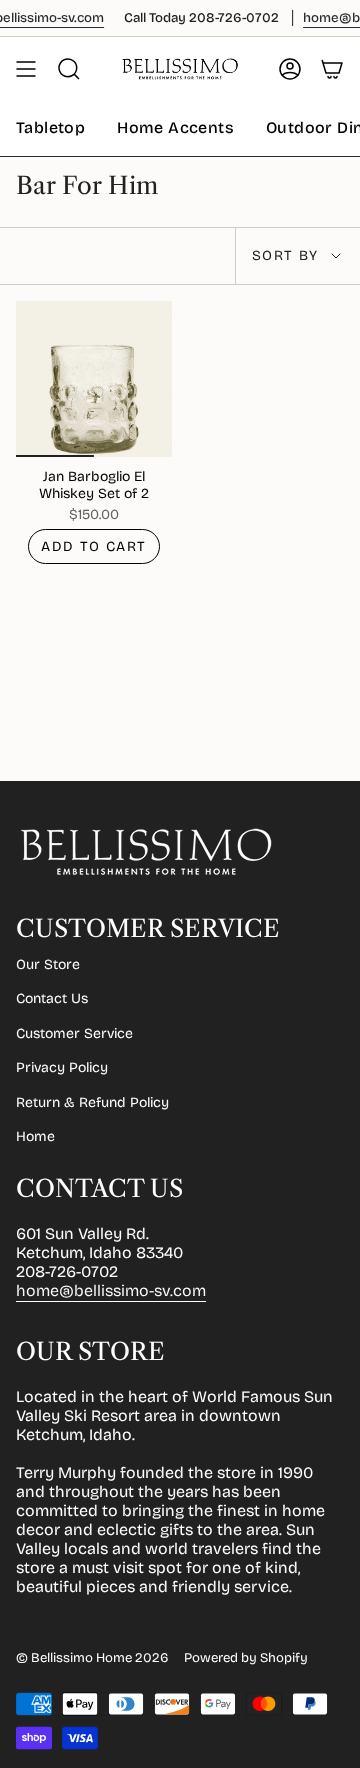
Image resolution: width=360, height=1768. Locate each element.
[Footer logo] (146, 852)
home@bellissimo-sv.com (111, 1290)
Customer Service (74, 1033)
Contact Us (52, 998)
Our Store (48, 964)
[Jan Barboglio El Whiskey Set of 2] (94, 379)
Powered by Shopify (246, 1658)
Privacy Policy (62, 1067)
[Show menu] (26, 69)
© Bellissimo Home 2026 (92, 1658)
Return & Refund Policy (92, 1102)
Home (35, 1136)
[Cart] (332, 69)
